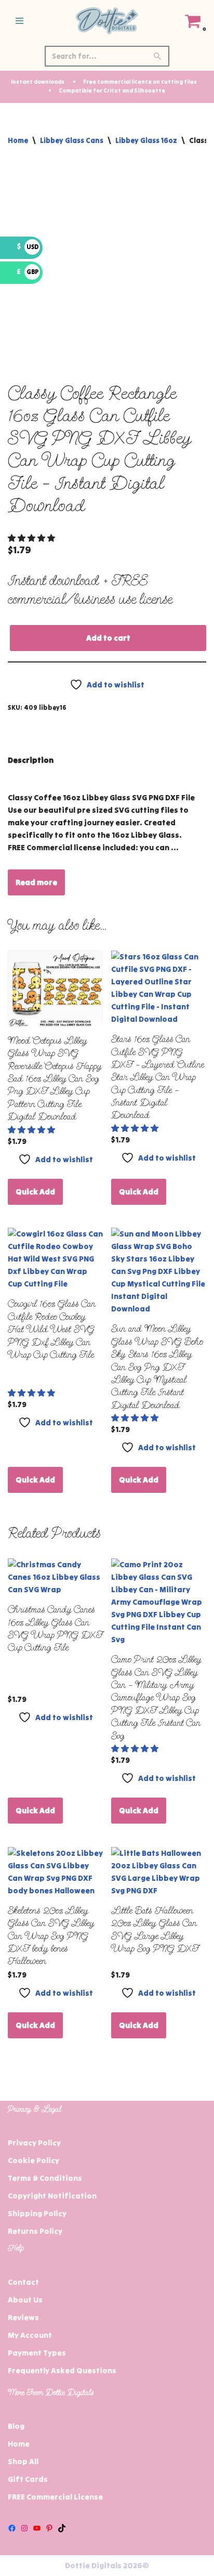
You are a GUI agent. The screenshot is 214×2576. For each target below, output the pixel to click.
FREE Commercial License (55, 2497)
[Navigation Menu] (19, 21)
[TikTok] (62, 2528)
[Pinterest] (49, 2528)
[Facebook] (12, 2528)
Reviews (23, 2317)
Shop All (23, 2461)
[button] (32, 538)
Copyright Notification (52, 2196)
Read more (36, 882)
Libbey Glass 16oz (146, 140)
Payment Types (37, 2353)
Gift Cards (28, 2479)
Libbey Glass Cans (72, 140)
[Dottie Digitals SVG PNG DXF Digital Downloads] (107, 21)
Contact (23, 2282)
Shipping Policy (37, 2213)
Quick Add (35, 1192)
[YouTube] (37, 2528)
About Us (25, 2300)
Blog (16, 2426)
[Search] (158, 56)
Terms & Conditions (45, 2178)
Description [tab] (31, 760)
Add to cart (108, 638)
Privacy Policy (34, 2143)
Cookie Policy (34, 2160)
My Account (30, 2335)
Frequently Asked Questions (62, 2370)
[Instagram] (24, 2528)
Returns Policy (35, 2231)
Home (18, 140)
